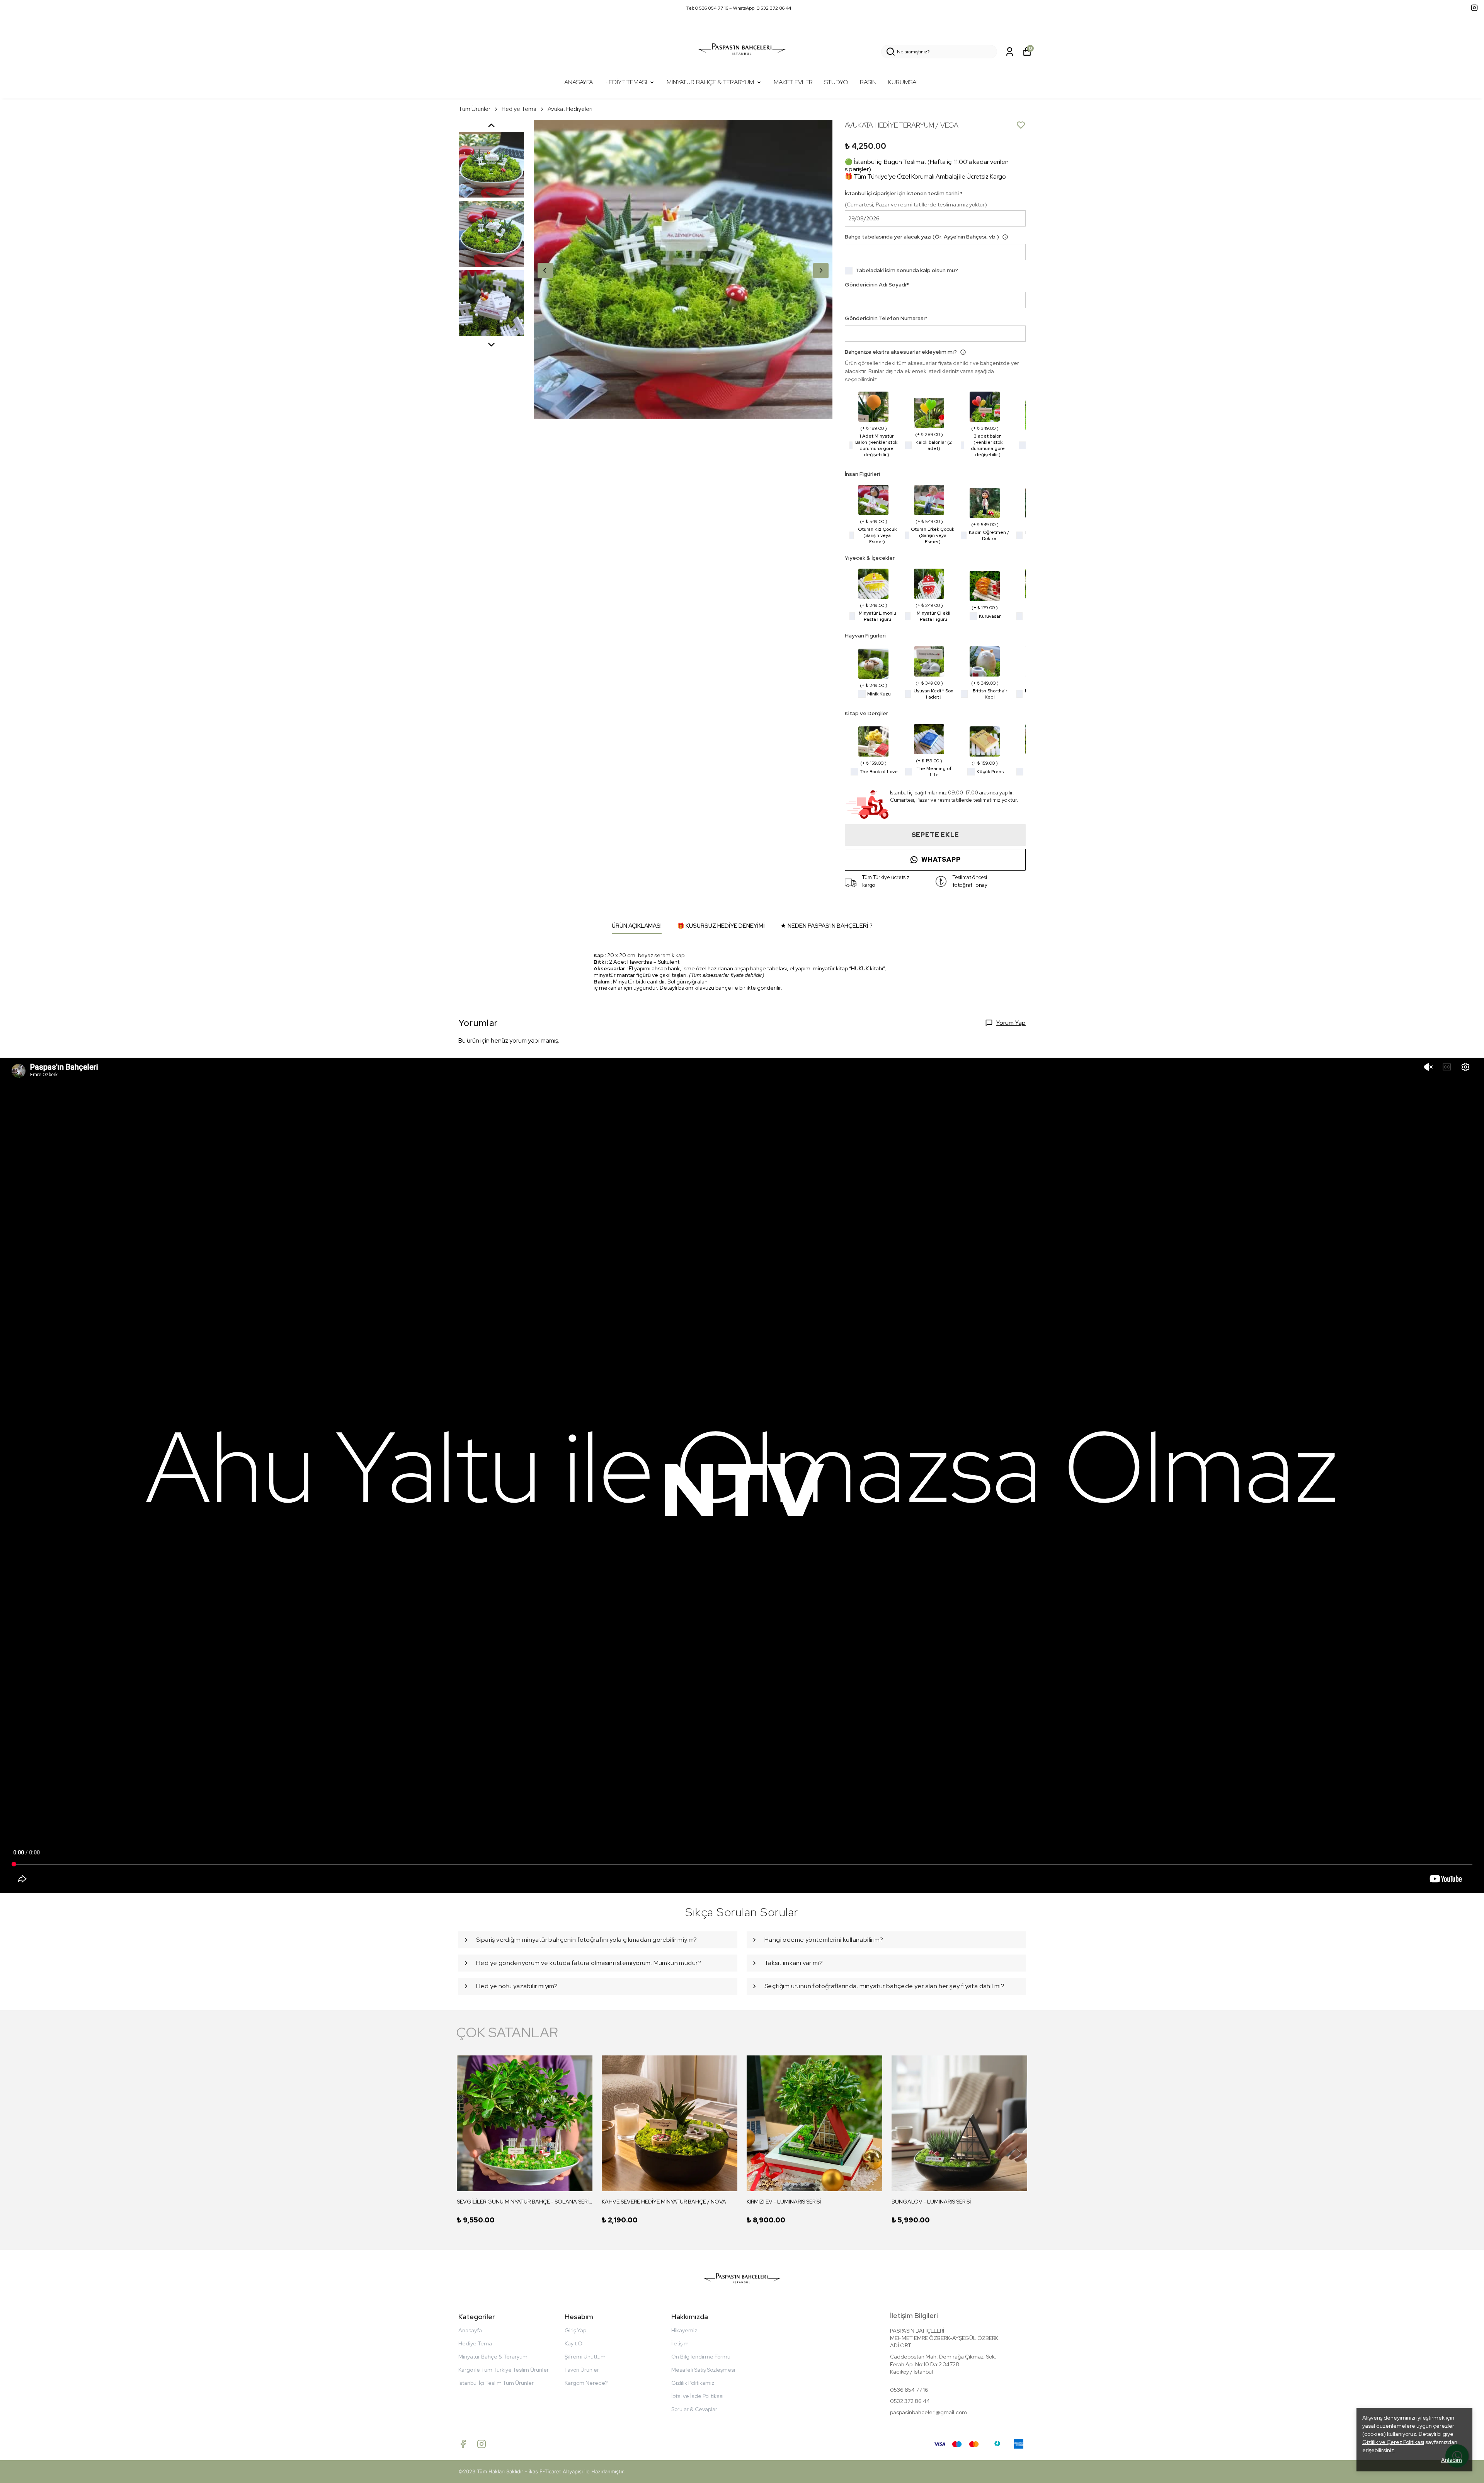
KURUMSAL (904, 82)
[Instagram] (482, 2444)
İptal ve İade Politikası (697, 2396)
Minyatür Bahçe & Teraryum (493, 2357)
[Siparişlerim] (1010, 52)
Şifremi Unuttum (585, 2357)
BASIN (868, 82)
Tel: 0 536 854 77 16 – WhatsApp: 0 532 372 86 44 (739, 8)
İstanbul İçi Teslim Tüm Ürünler (496, 2383)
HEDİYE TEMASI (626, 82)
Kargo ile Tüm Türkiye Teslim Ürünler (504, 2370)
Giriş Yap (575, 2330)
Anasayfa (470, 2330)
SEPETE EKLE (935, 835)
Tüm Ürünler (474, 109)
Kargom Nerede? (586, 2383)
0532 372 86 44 (910, 2401)
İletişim (680, 2343)
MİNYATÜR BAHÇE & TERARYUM (710, 82)
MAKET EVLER (793, 82)
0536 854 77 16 (909, 2390)
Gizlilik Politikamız (693, 2383)
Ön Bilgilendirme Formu (701, 2357)
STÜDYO (836, 82)
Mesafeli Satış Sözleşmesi (703, 2370)
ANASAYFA (579, 82)
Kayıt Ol (574, 2343)
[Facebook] (463, 2444)
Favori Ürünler (582, 2370)
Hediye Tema (519, 109)
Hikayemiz (684, 2330)
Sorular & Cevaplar (694, 2409)
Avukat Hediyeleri (570, 109)
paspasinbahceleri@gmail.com (928, 2412)
